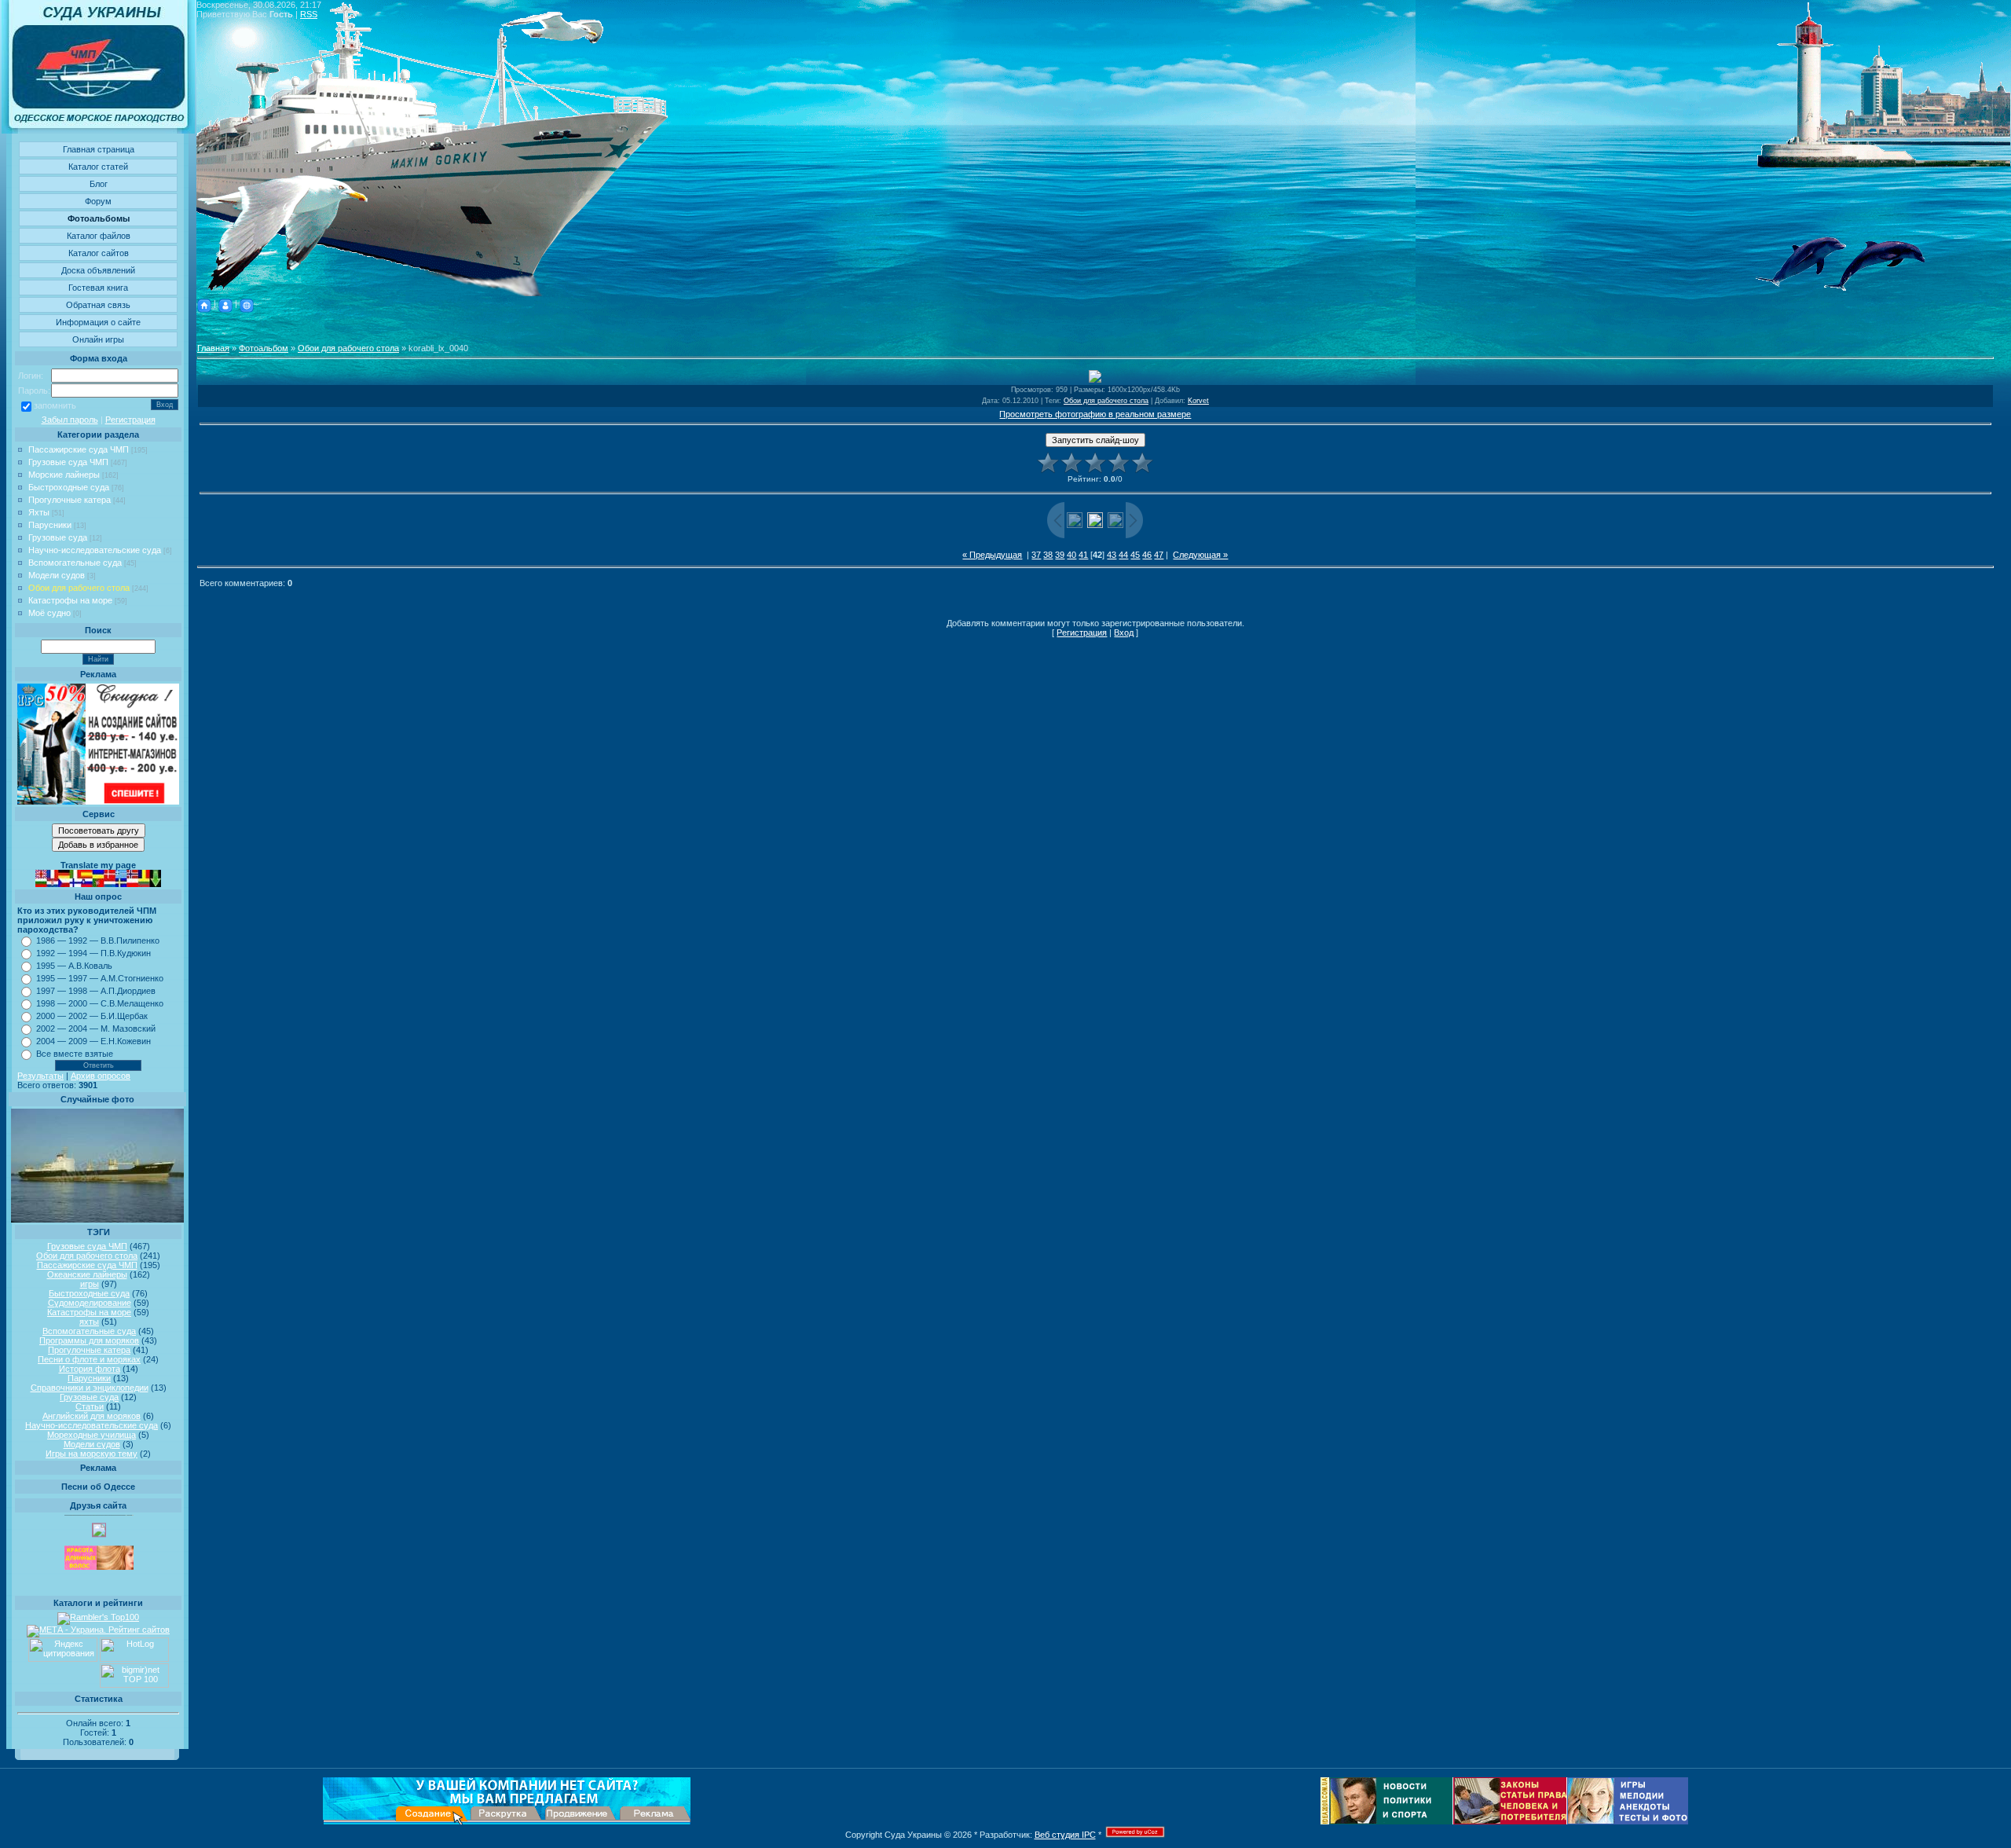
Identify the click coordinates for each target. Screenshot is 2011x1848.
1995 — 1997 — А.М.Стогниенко (100, 978)
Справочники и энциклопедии (90, 1388)
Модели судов (57, 575)
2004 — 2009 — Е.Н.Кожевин (93, 1041)
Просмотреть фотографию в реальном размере (1095, 414)
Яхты (39, 512)
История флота (90, 1369)
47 (1159, 555)
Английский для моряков (92, 1416)
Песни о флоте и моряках (89, 1359)
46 (1147, 555)
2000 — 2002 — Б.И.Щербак (92, 1016)
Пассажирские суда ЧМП (79, 449)
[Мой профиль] (225, 303)
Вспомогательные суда (75, 563)
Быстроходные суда (69, 487)
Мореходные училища (92, 1435)
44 (1123, 555)
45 (1135, 555)
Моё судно (49, 613)
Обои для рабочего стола (79, 588)
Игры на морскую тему (92, 1454)
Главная (213, 348)
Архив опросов (101, 1076)
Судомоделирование (90, 1303)
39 (1060, 555)
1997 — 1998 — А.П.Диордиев (96, 991)
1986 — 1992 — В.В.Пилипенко (98, 940)
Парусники (50, 525)
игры (90, 1284)
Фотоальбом (264, 348)
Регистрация (130, 420)
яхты (89, 1322)
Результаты (40, 1076)
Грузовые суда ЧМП (68, 462)
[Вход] (247, 303)
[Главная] (204, 303)
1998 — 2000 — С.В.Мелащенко (100, 1003)
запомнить (55, 405)
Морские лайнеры (64, 475)
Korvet (1198, 401)
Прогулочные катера (70, 500)
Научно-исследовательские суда (95, 550)
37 (1036, 555)
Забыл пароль (70, 420)
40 (1071, 555)
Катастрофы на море (70, 600)
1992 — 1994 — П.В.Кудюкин (93, 953)
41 (1083, 555)
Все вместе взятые (75, 1054)
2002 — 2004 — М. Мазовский (96, 1028)
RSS (309, 14)
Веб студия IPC (1065, 1835)
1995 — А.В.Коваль (74, 966)
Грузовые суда (58, 537)
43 (1112, 555)
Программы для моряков (89, 1340)
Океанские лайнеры (87, 1274)
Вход (1124, 632)
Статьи (90, 1406)
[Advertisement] (1095, 328)
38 (1048, 555)
